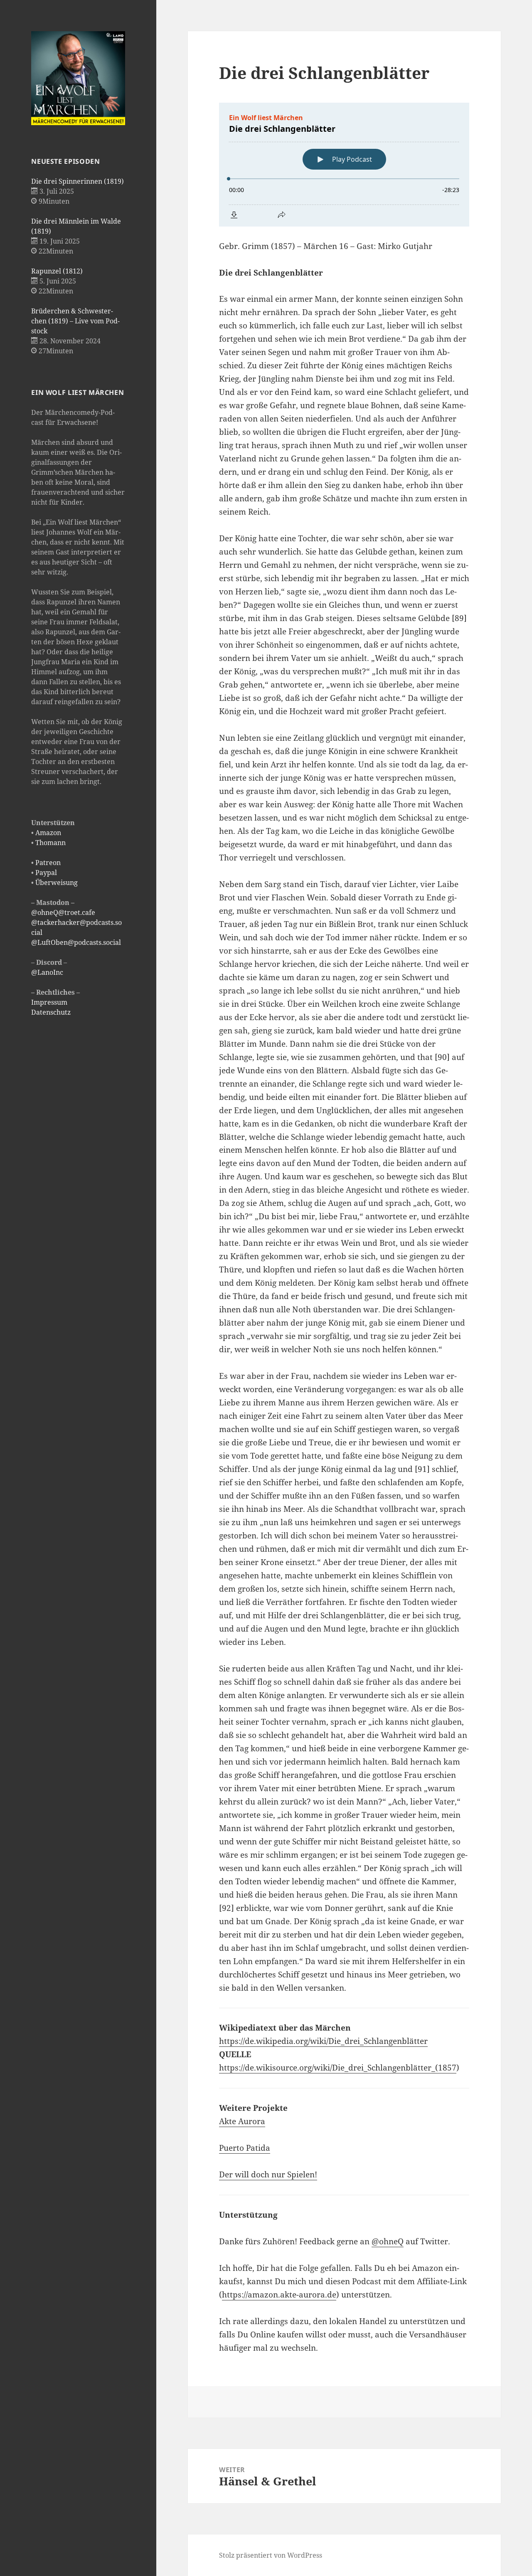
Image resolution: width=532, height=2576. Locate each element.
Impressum (49, 1002)
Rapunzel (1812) (57, 271)
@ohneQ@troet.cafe (63, 912)
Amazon (48, 833)
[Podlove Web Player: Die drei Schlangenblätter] (344, 165)
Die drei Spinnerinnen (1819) (78, 181)
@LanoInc (47, 972)
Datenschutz (51, 1012)
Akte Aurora (242, 2121)
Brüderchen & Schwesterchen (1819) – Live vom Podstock (75, 321)
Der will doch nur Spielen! (268, 2174)
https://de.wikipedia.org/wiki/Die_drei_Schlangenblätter (323, 2041)
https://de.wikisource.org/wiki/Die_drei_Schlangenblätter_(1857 (338, 2068)
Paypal (46, 873)
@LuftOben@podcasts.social (76, 942)
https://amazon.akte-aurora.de (279, 2295)
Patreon (48, 863)
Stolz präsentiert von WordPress (271, 2555)
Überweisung (57, 882)
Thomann (50, 843)
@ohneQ (388, 2241)
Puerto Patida (245, 2148)
